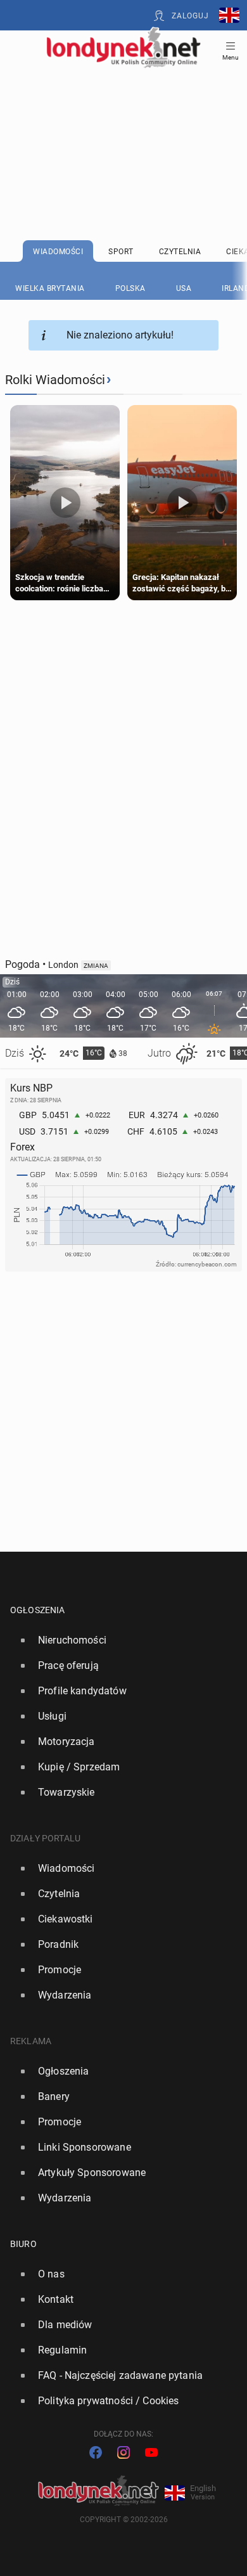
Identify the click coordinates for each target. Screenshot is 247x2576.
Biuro (23, 2244)
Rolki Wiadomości (55, 380)
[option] (118, 1640)
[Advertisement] (123, 122)
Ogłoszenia (38, 1610)
